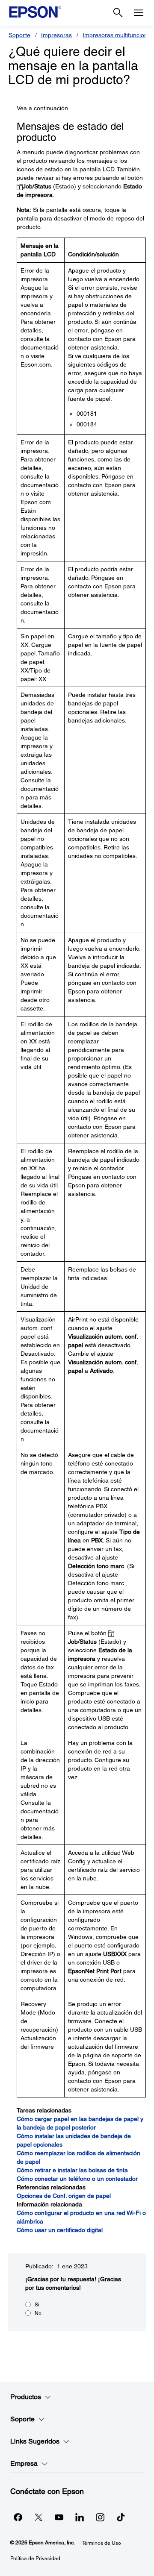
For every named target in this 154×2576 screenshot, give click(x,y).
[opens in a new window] (121, 2517)
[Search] (118, 13)
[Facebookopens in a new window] (18, 2517)
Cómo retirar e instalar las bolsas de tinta (72, 2170)
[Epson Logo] (35, 12)
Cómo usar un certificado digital (60, 2230)
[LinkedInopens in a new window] (80, 2517)
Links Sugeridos (35, 2441)
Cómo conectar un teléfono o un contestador (77, 2179)
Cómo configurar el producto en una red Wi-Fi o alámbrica (81, 2217)
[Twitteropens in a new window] (38, 2517)
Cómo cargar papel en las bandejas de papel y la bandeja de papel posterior (80, 2123)
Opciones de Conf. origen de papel (64, 2196)
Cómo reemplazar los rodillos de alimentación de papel (78, 2157)
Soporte (19, 35)
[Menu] (139, 13)
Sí (37, 2305)
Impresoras (56, 35)
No (38, 2313)
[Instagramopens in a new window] (100, 2517)
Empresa (24, 2463)
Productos (26, 2397)
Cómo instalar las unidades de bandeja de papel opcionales (74, 2140)
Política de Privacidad (35, 2558)
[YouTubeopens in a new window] (59, 2517)
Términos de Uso (101, 2543)
